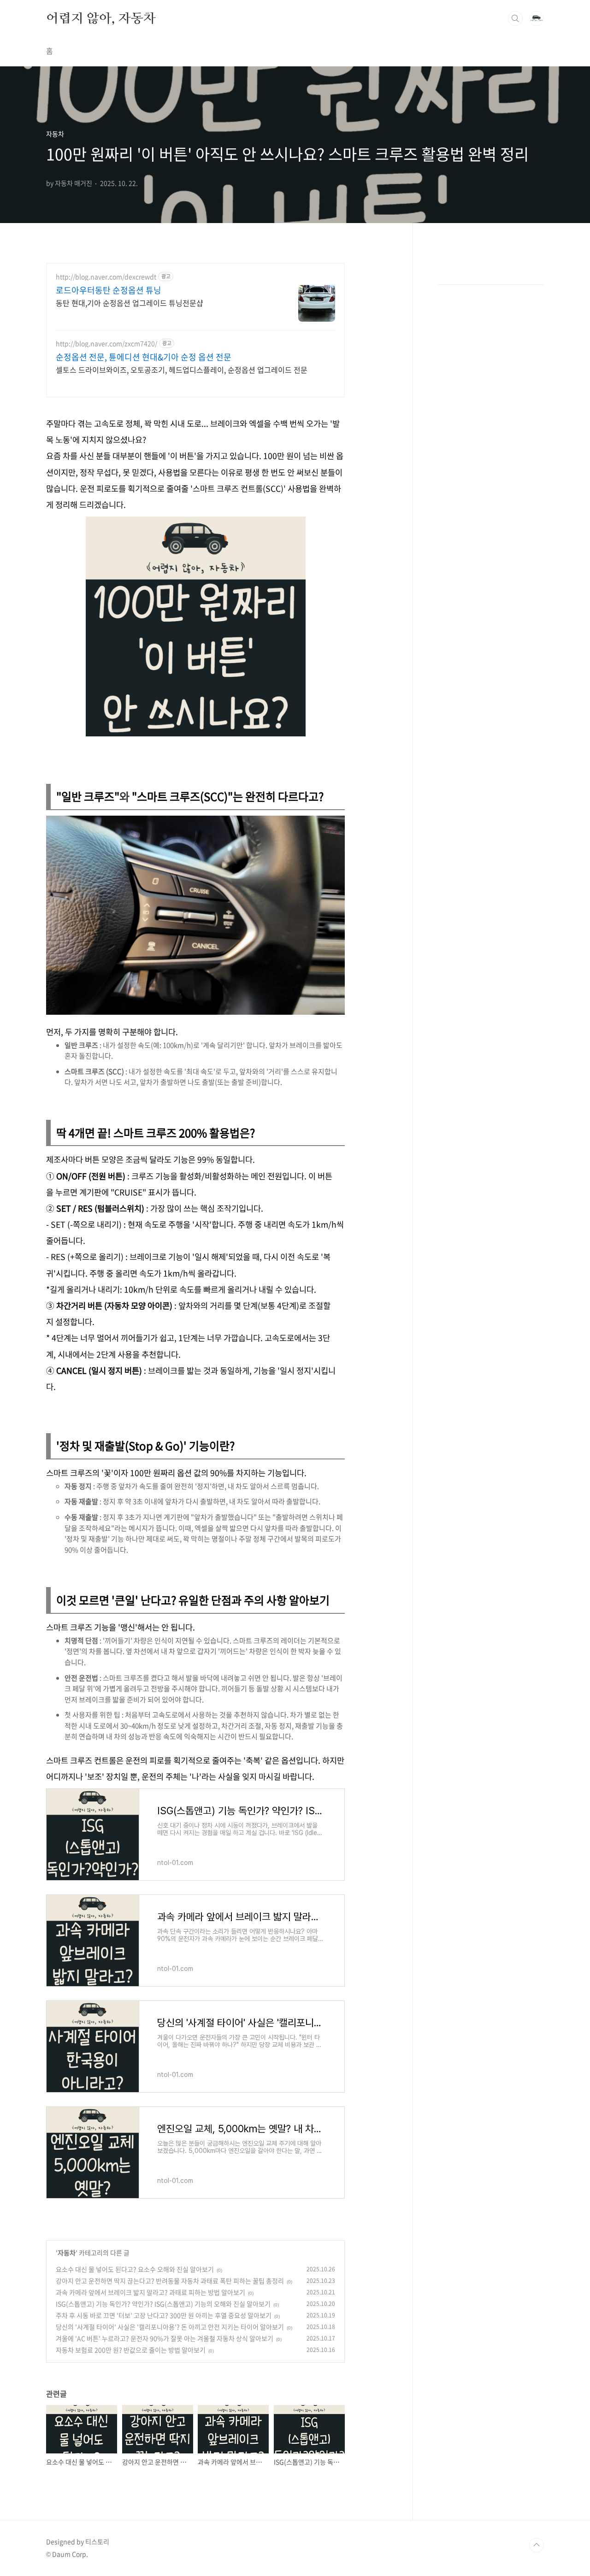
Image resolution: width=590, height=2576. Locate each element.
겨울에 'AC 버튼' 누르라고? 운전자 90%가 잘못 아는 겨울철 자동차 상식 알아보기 (165, 2338)
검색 (515, 18)
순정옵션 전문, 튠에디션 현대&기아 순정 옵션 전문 (144, 357)
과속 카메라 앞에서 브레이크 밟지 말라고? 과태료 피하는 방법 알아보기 (150, 2292)
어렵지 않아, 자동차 (101, 18)
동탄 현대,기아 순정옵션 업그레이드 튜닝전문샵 (130, 303)
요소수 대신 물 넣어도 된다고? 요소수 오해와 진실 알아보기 (135, 2269)
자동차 (67, 2253)
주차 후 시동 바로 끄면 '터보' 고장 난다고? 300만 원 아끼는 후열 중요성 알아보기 (164, 2315)
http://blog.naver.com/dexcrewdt (106, 277)
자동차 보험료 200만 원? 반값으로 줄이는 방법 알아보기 (131, 2350)
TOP (537, 2545)
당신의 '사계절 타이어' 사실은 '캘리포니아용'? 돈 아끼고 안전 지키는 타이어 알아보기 (170, 2327)
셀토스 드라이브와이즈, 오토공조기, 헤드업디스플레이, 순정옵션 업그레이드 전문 (182, 369)
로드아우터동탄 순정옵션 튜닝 (109, 290)
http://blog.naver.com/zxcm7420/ (106, 344)
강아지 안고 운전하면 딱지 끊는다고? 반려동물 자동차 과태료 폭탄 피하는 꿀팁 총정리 (170, 2281)
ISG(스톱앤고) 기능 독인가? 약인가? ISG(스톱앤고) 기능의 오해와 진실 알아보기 (163, 2304)
